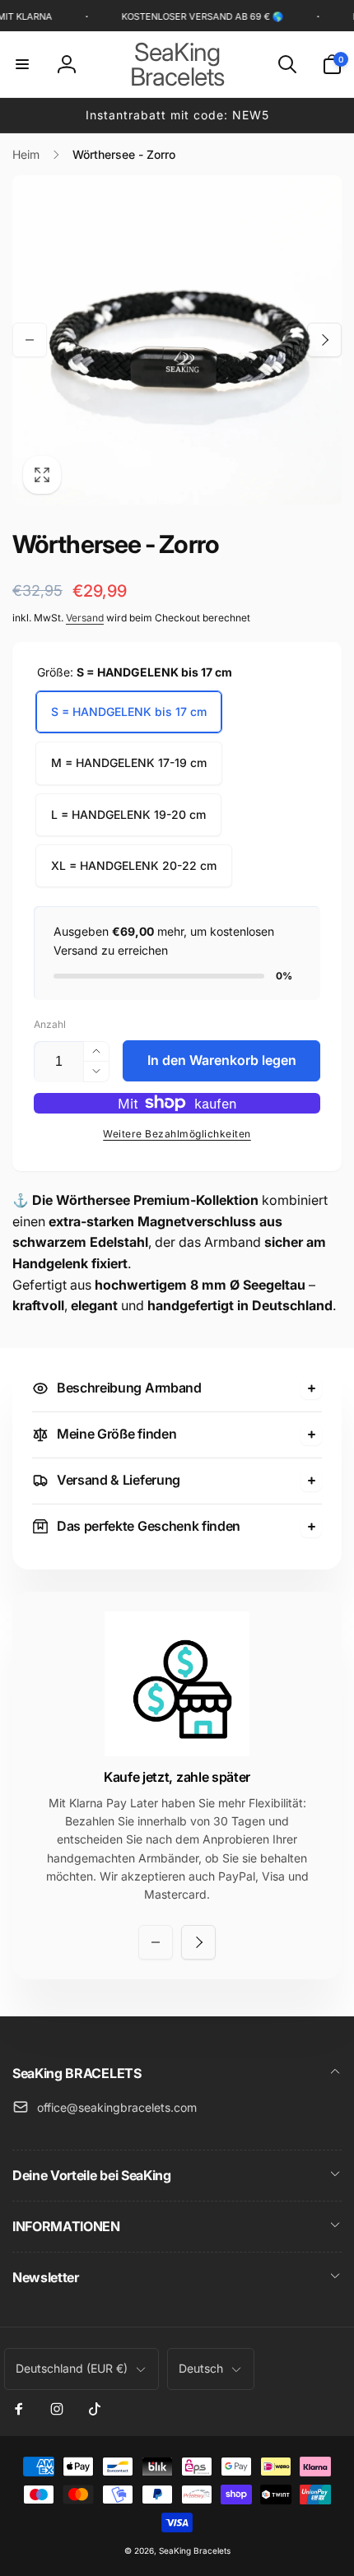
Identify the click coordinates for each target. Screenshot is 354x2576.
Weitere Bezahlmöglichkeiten (177, 1134)
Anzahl (50, 1024)
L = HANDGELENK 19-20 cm (128, 814)
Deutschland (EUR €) (72, 2368)
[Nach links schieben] (30, 340)
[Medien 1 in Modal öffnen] (177, 340)
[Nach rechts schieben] (324, 340)
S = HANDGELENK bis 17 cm (129, 711)
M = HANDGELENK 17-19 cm (129, 763)
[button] (22, 64)
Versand (85, 618)
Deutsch (201, 2368)
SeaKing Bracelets (195, 2550)
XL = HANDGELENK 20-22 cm (134, 865)
